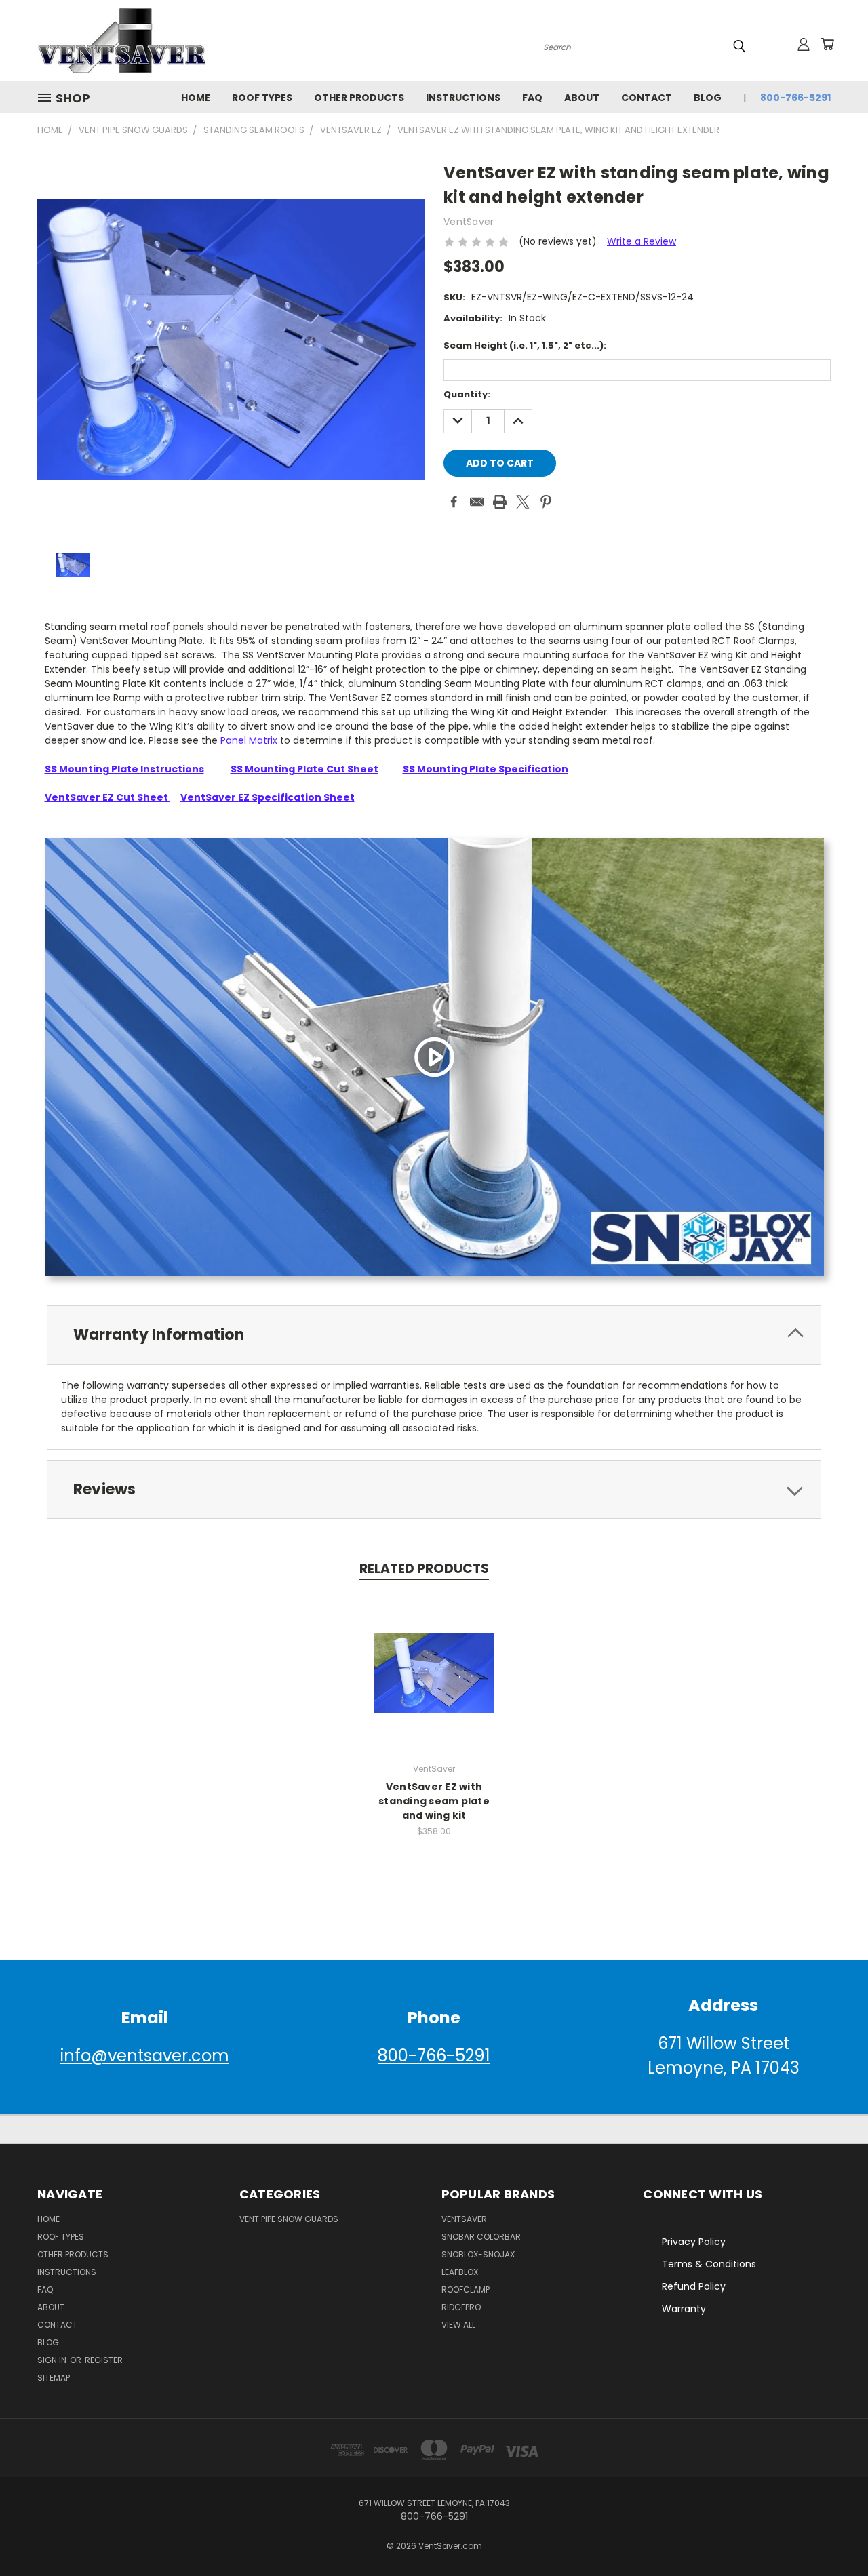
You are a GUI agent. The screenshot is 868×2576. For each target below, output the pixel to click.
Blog (708, 98)
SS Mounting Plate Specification (486, 769)
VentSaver (464, 2219)
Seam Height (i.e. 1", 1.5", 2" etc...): (525, 345)
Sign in (53, 2360)
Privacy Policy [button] (694, 2242)
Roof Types (262, 98)
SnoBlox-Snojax (478, 2254)
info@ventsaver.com (145, 2056)
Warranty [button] (684, 2309)
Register (104, 2360)
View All (458, 2325)
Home (196, 98)
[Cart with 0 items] (827, 44)
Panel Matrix (249, 740)
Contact (647, 98)
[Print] (500, 502)
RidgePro (461, 2307)
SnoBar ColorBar (481, 2237)
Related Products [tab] (424, 1569)
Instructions (463, 98)
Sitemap (54, 2378)
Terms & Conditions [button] (709, 2264)
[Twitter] (523, 502)
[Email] (477, 502)
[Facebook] (454, 502)
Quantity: (467, 394)
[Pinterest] (546, 502)
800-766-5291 (795, 98)
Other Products (359, 98)
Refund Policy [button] (694, 2286)
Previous (832, 2534)
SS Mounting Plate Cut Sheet (304, 769)
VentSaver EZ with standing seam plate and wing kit (434, 1801)
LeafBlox (460, 2272)
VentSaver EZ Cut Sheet (107, 797)
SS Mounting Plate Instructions (124, 769)
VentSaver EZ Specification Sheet (268, 797)
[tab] (434, 1335)
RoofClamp (466, 2290)
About (582, 98)
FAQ (532, 98)
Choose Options (434, 1671)
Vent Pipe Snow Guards (289, 2219)
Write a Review (642, 241)
